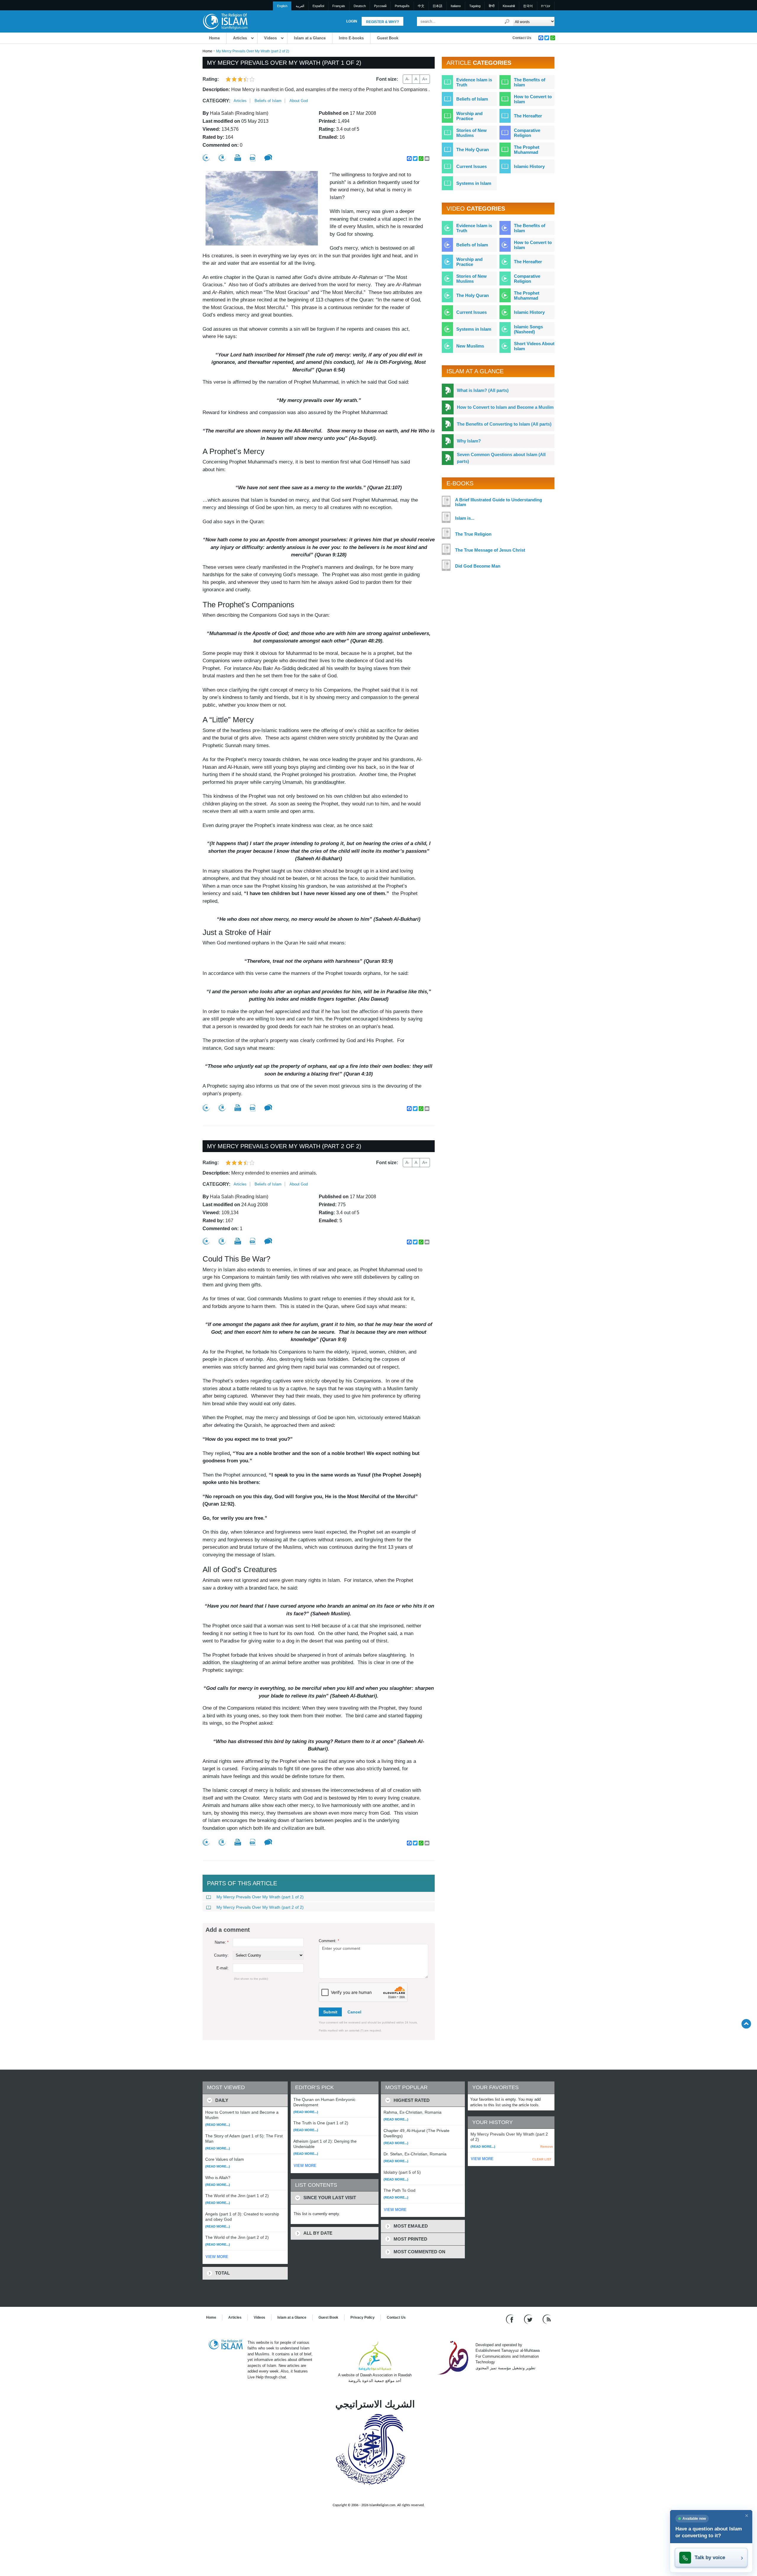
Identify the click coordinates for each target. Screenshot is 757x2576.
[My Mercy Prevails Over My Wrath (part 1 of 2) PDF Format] (253, 158)
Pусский (380, 6)
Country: (221, 1955)
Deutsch (360, 6)
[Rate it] (206, 158)
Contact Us (522, 38)
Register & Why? (382, 22)
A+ (425, 79)
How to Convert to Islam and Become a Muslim (505, 407)
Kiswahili (509, 6)
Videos (270, 38)
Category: (216, 101)
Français (339, 6)
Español (318, 6)
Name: (222, 1942)
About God (299, 101)
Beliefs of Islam (268, 101)
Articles (240, 38)
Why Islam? (469, 441)
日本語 (437, 6)
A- (407, 79)
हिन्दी (492, 6)
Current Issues (471, 166)
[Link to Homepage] (225, 21)
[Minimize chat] (747, 2516)
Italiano (456, 6)
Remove (547, 2147)
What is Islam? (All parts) (483, 390)
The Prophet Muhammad (527, 150)
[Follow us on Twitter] (529, 2319)
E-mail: (223, 1968)
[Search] (507, 21)
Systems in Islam (474, 183)
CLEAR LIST (542, 2159)
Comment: (329, 1941)
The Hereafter (528, 116)
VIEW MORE (217, 2257)
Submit (330, 2012)
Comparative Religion (527, 133)
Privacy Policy (363, 2317)
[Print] (238, 158)
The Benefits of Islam (530, 82)
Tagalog (475, 6)
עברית (546, 6)
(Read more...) (218, 2125)
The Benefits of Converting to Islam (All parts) (504, 424)
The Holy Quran (473, 150)
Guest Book (388, 38)
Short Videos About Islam (534, 346)
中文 (421, 6)
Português (402, 6)
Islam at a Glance (310, 38)
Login (352, 21)
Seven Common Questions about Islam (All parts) (501, 458)
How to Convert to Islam (533, 99)
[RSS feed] (547, 2319)
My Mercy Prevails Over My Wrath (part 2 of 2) (260, 1907)
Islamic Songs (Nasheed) (528, 329)
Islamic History (529, 166)
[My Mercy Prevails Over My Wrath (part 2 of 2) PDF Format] (253, 1241)
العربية (300, 6)
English (282, 6)
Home (214, 38)
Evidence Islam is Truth (474, 82)
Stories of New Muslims (471, 133)
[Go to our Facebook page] (511, 2319)
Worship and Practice (469, 116)
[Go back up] (746, 2024)
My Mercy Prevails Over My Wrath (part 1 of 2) (260, 1897)
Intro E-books (351, 38)
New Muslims (470, 346)
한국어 (528, 6)
